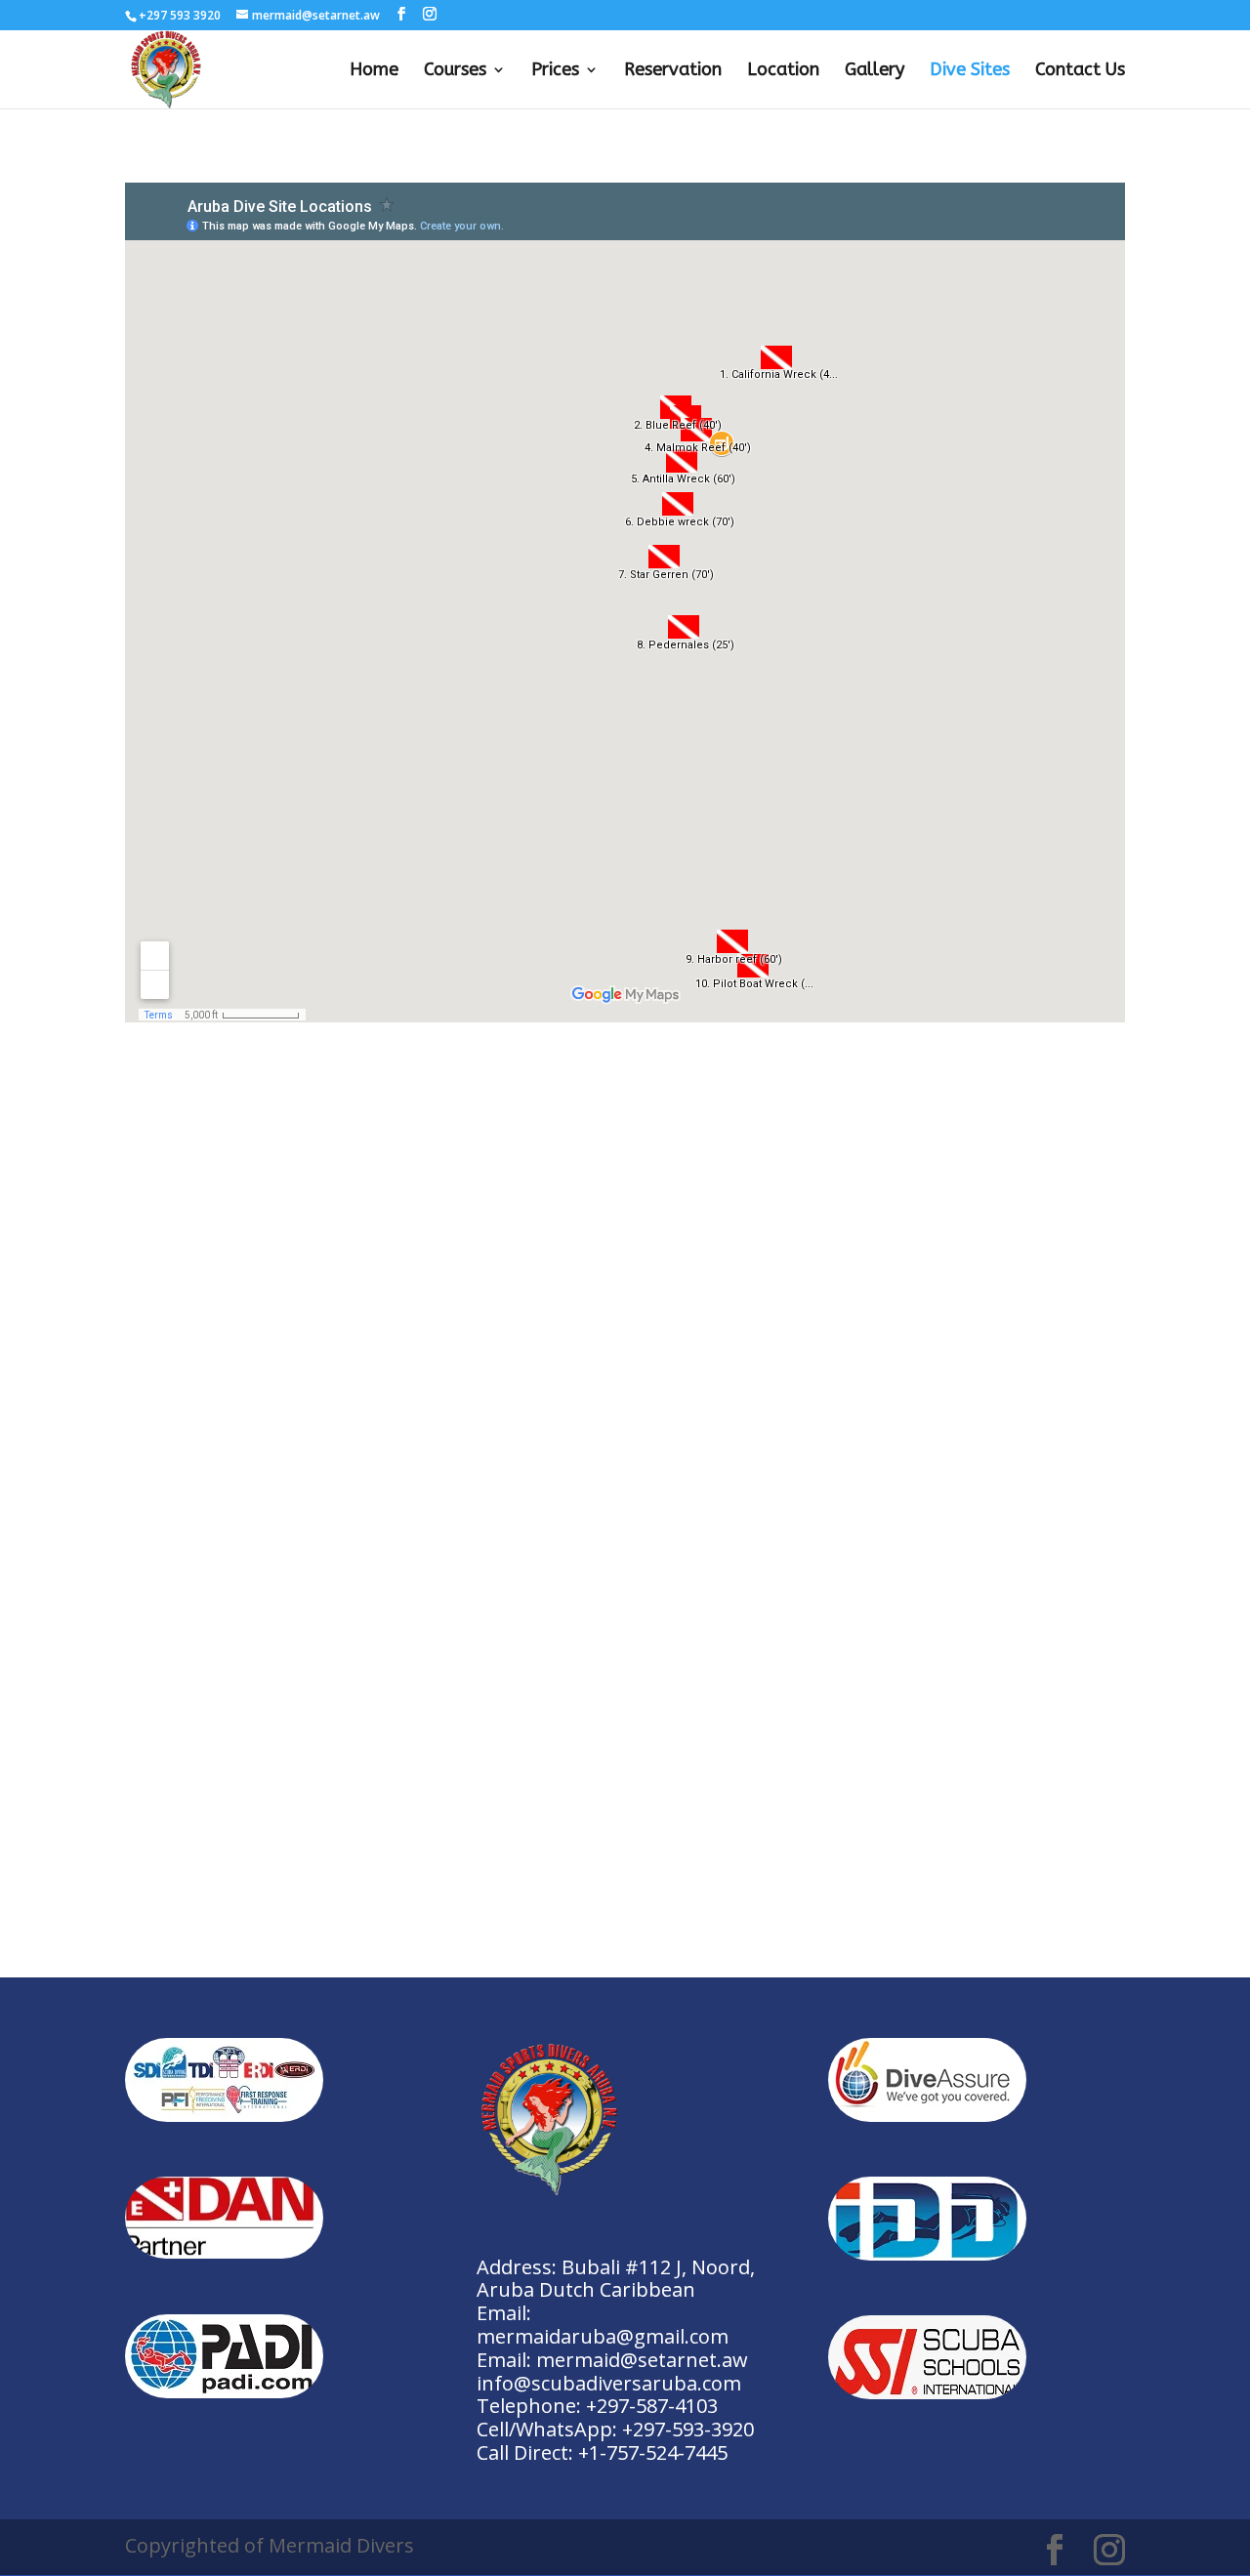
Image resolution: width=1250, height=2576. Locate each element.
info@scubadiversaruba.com (609, 2383)
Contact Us (1080, 71)
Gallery (875, 71)
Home (374, 71)
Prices (555, 71)
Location (783, 71)
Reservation (673, 71)
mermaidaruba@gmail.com (603, 2336)
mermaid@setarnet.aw (642, 2360)
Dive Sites (970, 71)
